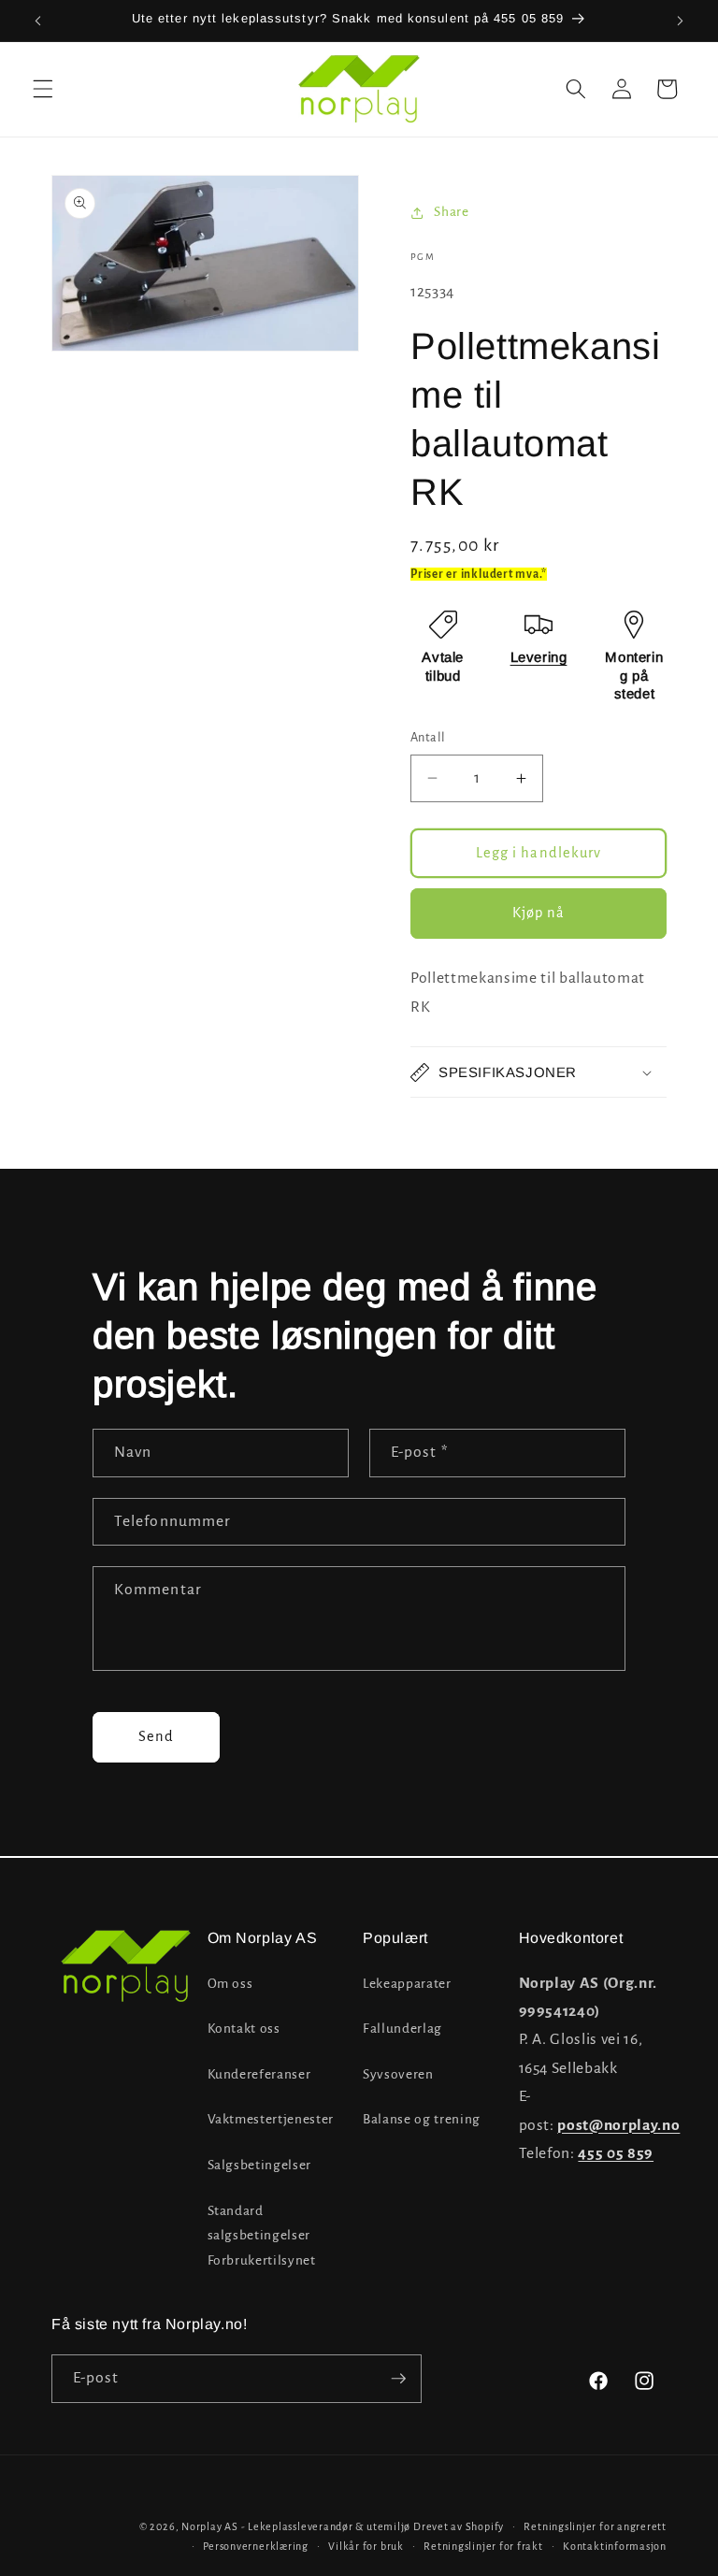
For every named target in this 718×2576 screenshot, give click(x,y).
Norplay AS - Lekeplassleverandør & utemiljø (296, 2526)
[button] (43, 89)
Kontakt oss (244, 2029)
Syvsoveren (398, 2074)
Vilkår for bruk (366, 2546)
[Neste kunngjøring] (680, 21)
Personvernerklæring (256, 2546)
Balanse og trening (422, 2119)
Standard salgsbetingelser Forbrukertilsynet (262, 2236)
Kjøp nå (539, 913)
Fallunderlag (402, 2029)
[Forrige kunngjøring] (38, 21)
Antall (428, 738)
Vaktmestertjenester (271, 2119)
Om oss (230, 1984)
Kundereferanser (259, 2074)
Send (156, 1736)
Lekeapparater (407, 1984)
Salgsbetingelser (260, 2165)
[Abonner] (398, 2379)
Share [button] (451, 212)
